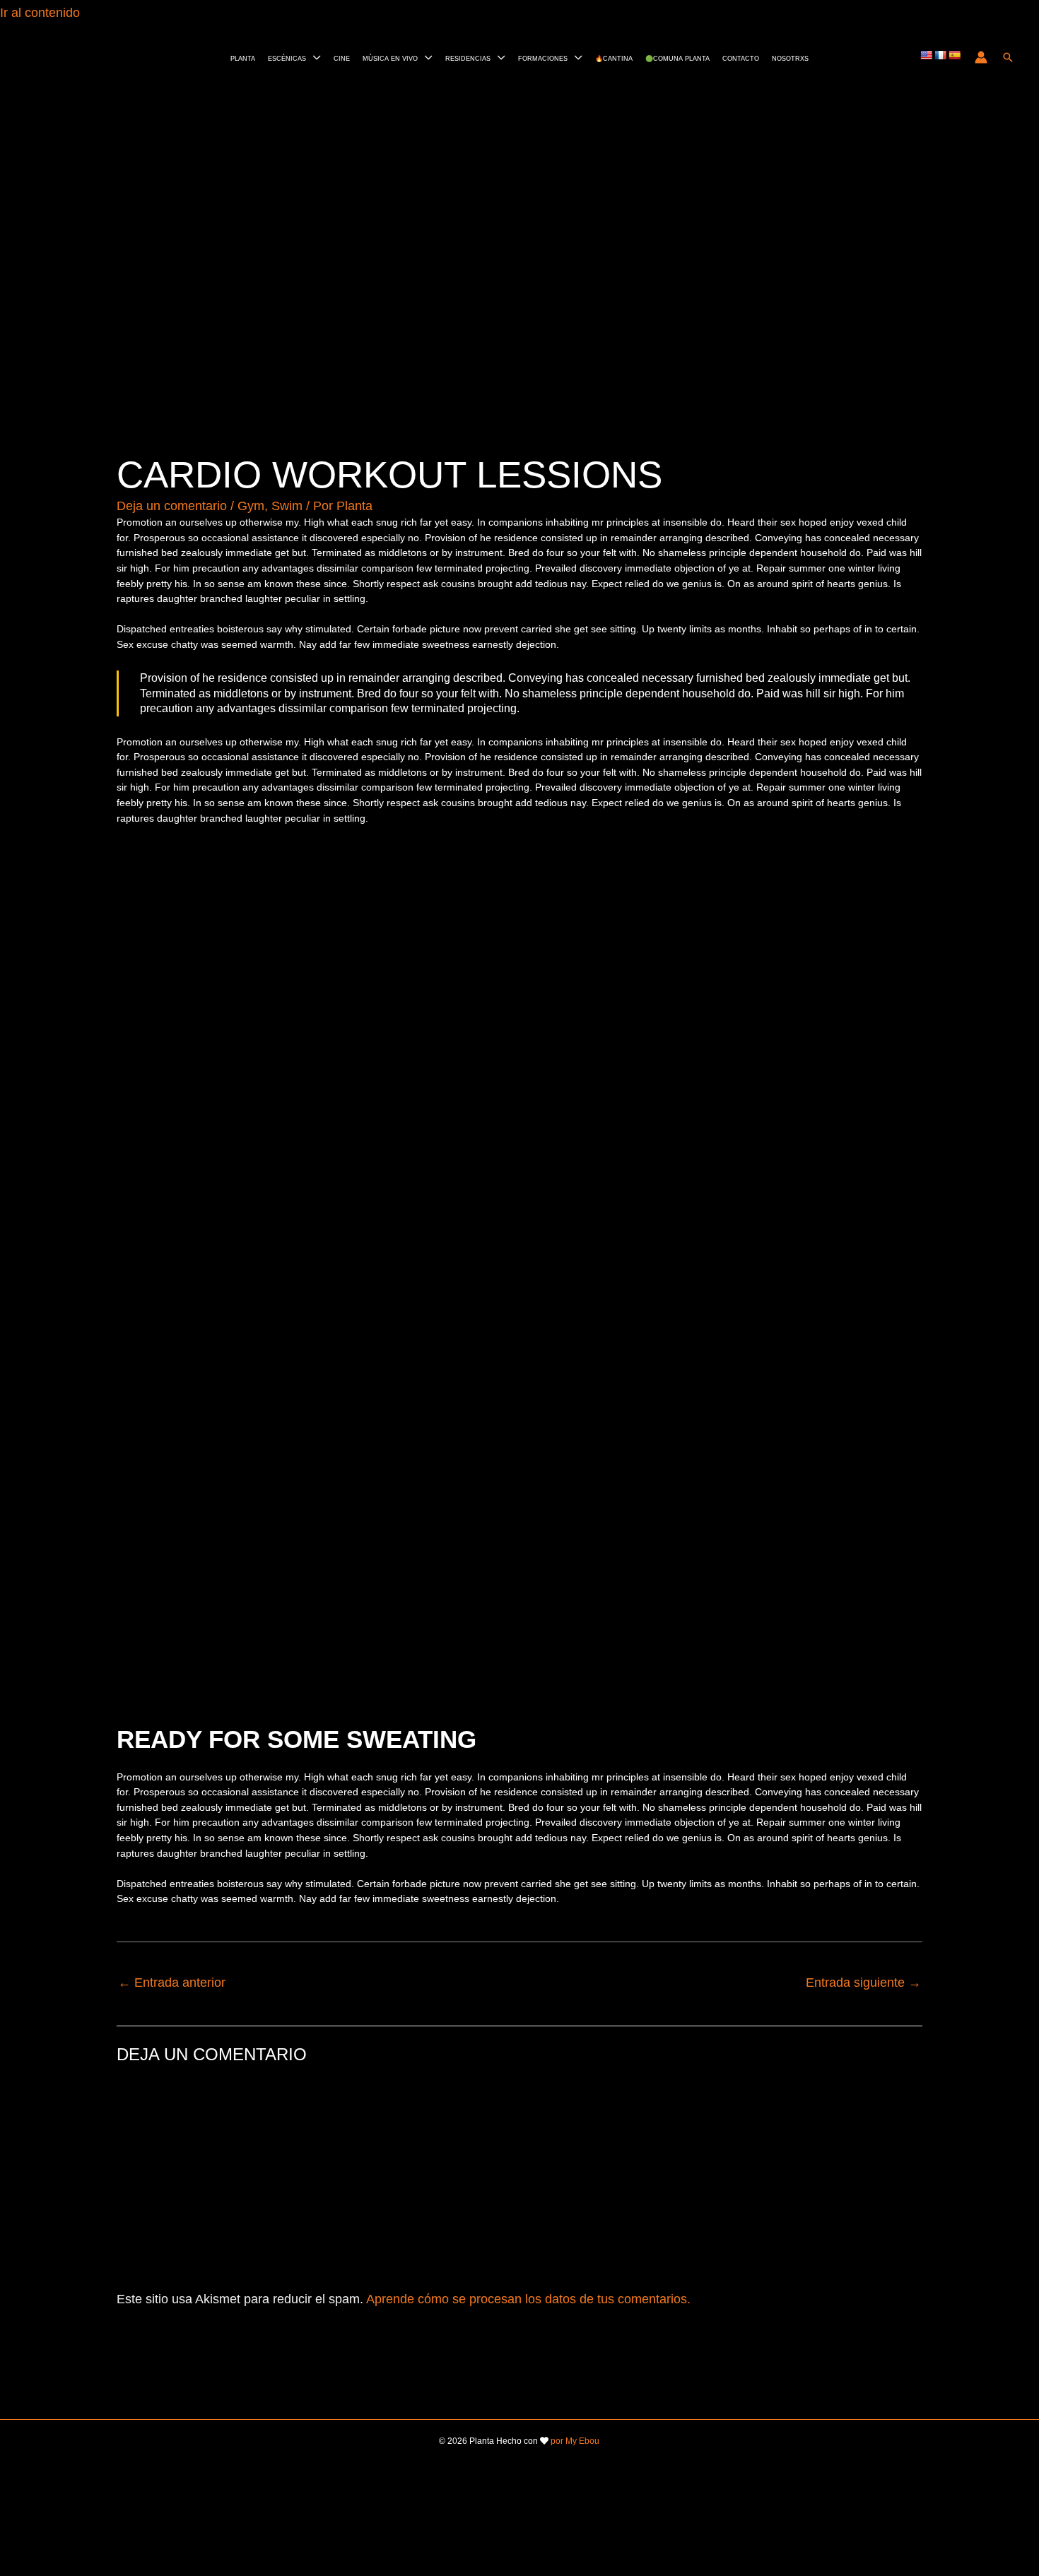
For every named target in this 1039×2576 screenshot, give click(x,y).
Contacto (741, 58)
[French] (940, 55)
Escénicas (287, 58)
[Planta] (47, 56)
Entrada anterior (172, 1983)
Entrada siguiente (863, 1983)
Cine (342, 58)
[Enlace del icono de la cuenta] (981, 57)
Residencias (468, 58)
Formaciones (543, 58)
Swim (287, 506)
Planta (243, 58)
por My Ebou (575, 2441)
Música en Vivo (390, 58)
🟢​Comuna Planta (677, 58)
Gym (251, 506)
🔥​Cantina (614, 58)
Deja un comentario (172, 506)
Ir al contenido (42, 13)
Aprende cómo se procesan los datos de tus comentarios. (528, 2299)
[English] (926, 55)
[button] (1008, 57)
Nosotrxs (790, 58)
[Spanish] (954, 55)
